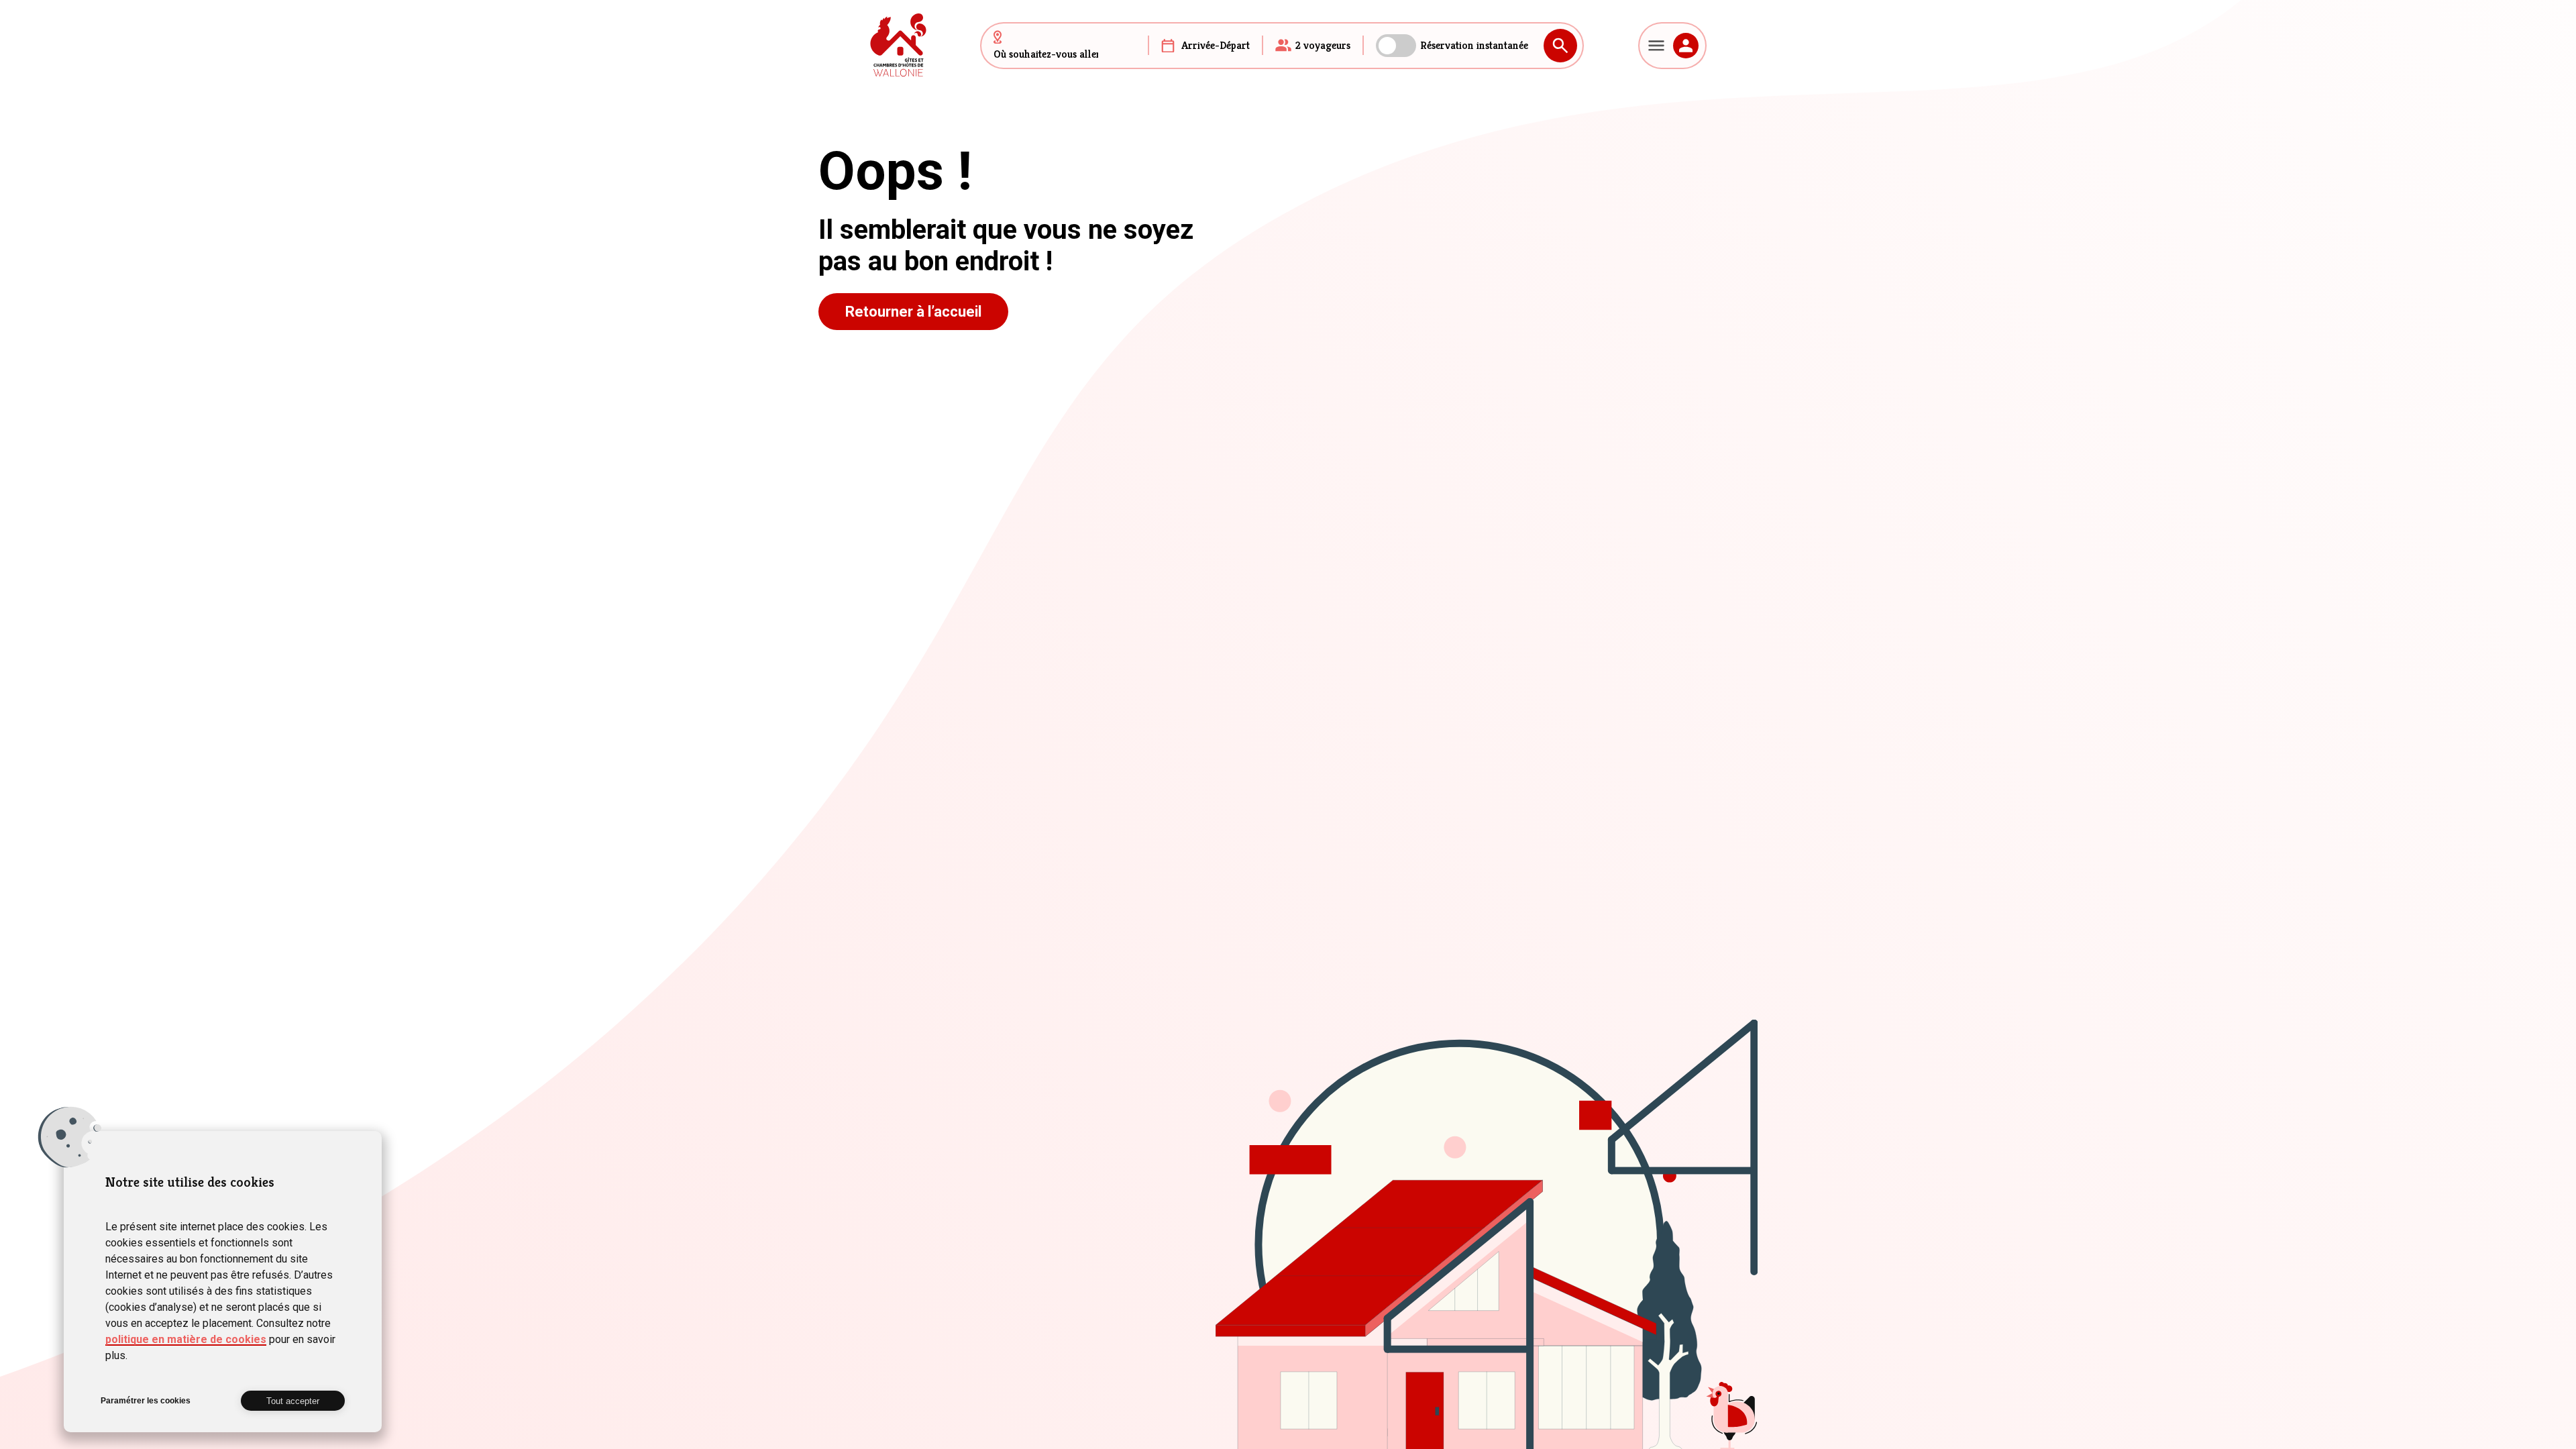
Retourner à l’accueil (913, 312)
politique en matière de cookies (186, 1339)
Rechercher (1560, 46)
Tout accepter (293, 1401)
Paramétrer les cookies (146, 1401)
